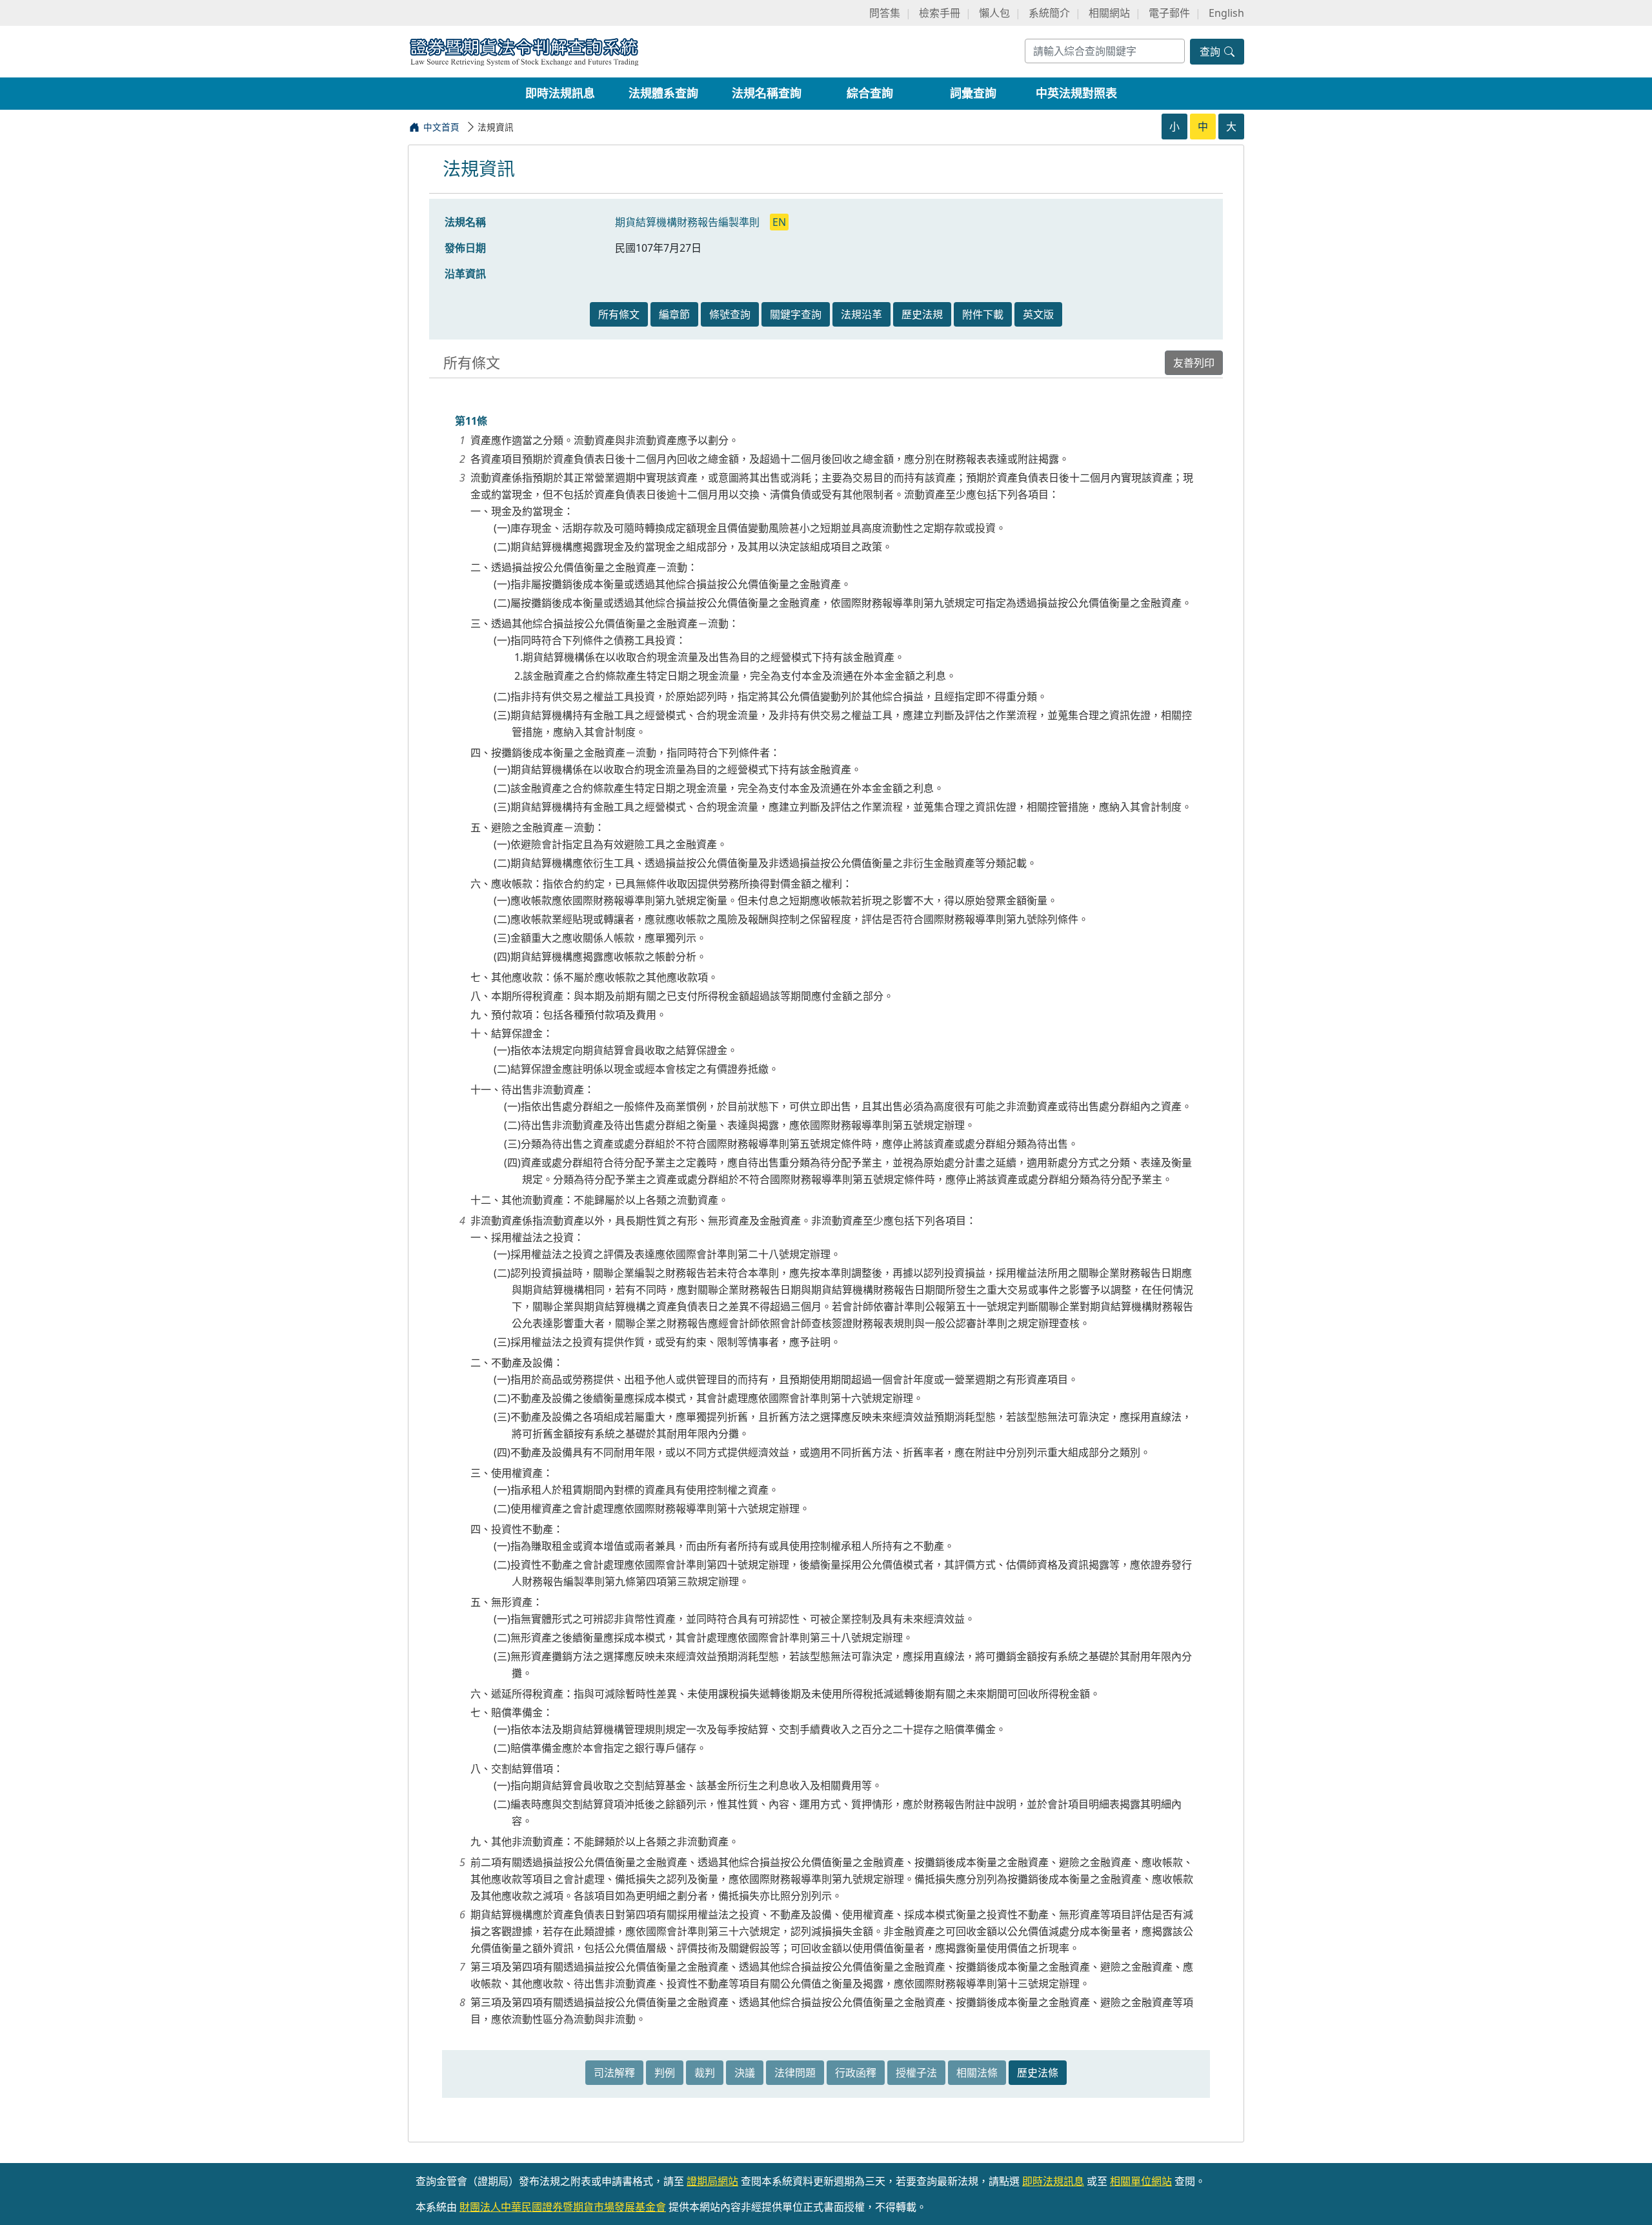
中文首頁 (441, 127)
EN (779, 222)
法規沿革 (861, 314)
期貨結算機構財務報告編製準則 (689, 222)
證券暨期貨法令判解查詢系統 (524, 51)
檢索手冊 (940, 13)
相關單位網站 (1141, 2181)
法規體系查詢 (663, 93)
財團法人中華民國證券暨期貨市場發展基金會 (563, 2207)
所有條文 (619, 314)
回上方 (1631, 2198)
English (1226, 13)
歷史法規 (922, 314)
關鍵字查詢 (796, 314)
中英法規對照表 (1076, 93)
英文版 (1038, 314)
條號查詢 (730, 314)
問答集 (885, 13)
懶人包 (994, 13)
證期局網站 (712, 2181)
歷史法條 (1038, 2073)
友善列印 (1194, 363)
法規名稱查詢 (767, 93)
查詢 (1211, 52)
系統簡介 (1049, 13)
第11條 (471, 421)
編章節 (674, 314)
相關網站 (1109, 13)
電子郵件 (1169, 13)
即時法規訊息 (560, 93)
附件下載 (983, 314)
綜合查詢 (870, 93)
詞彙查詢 (973, 93)
